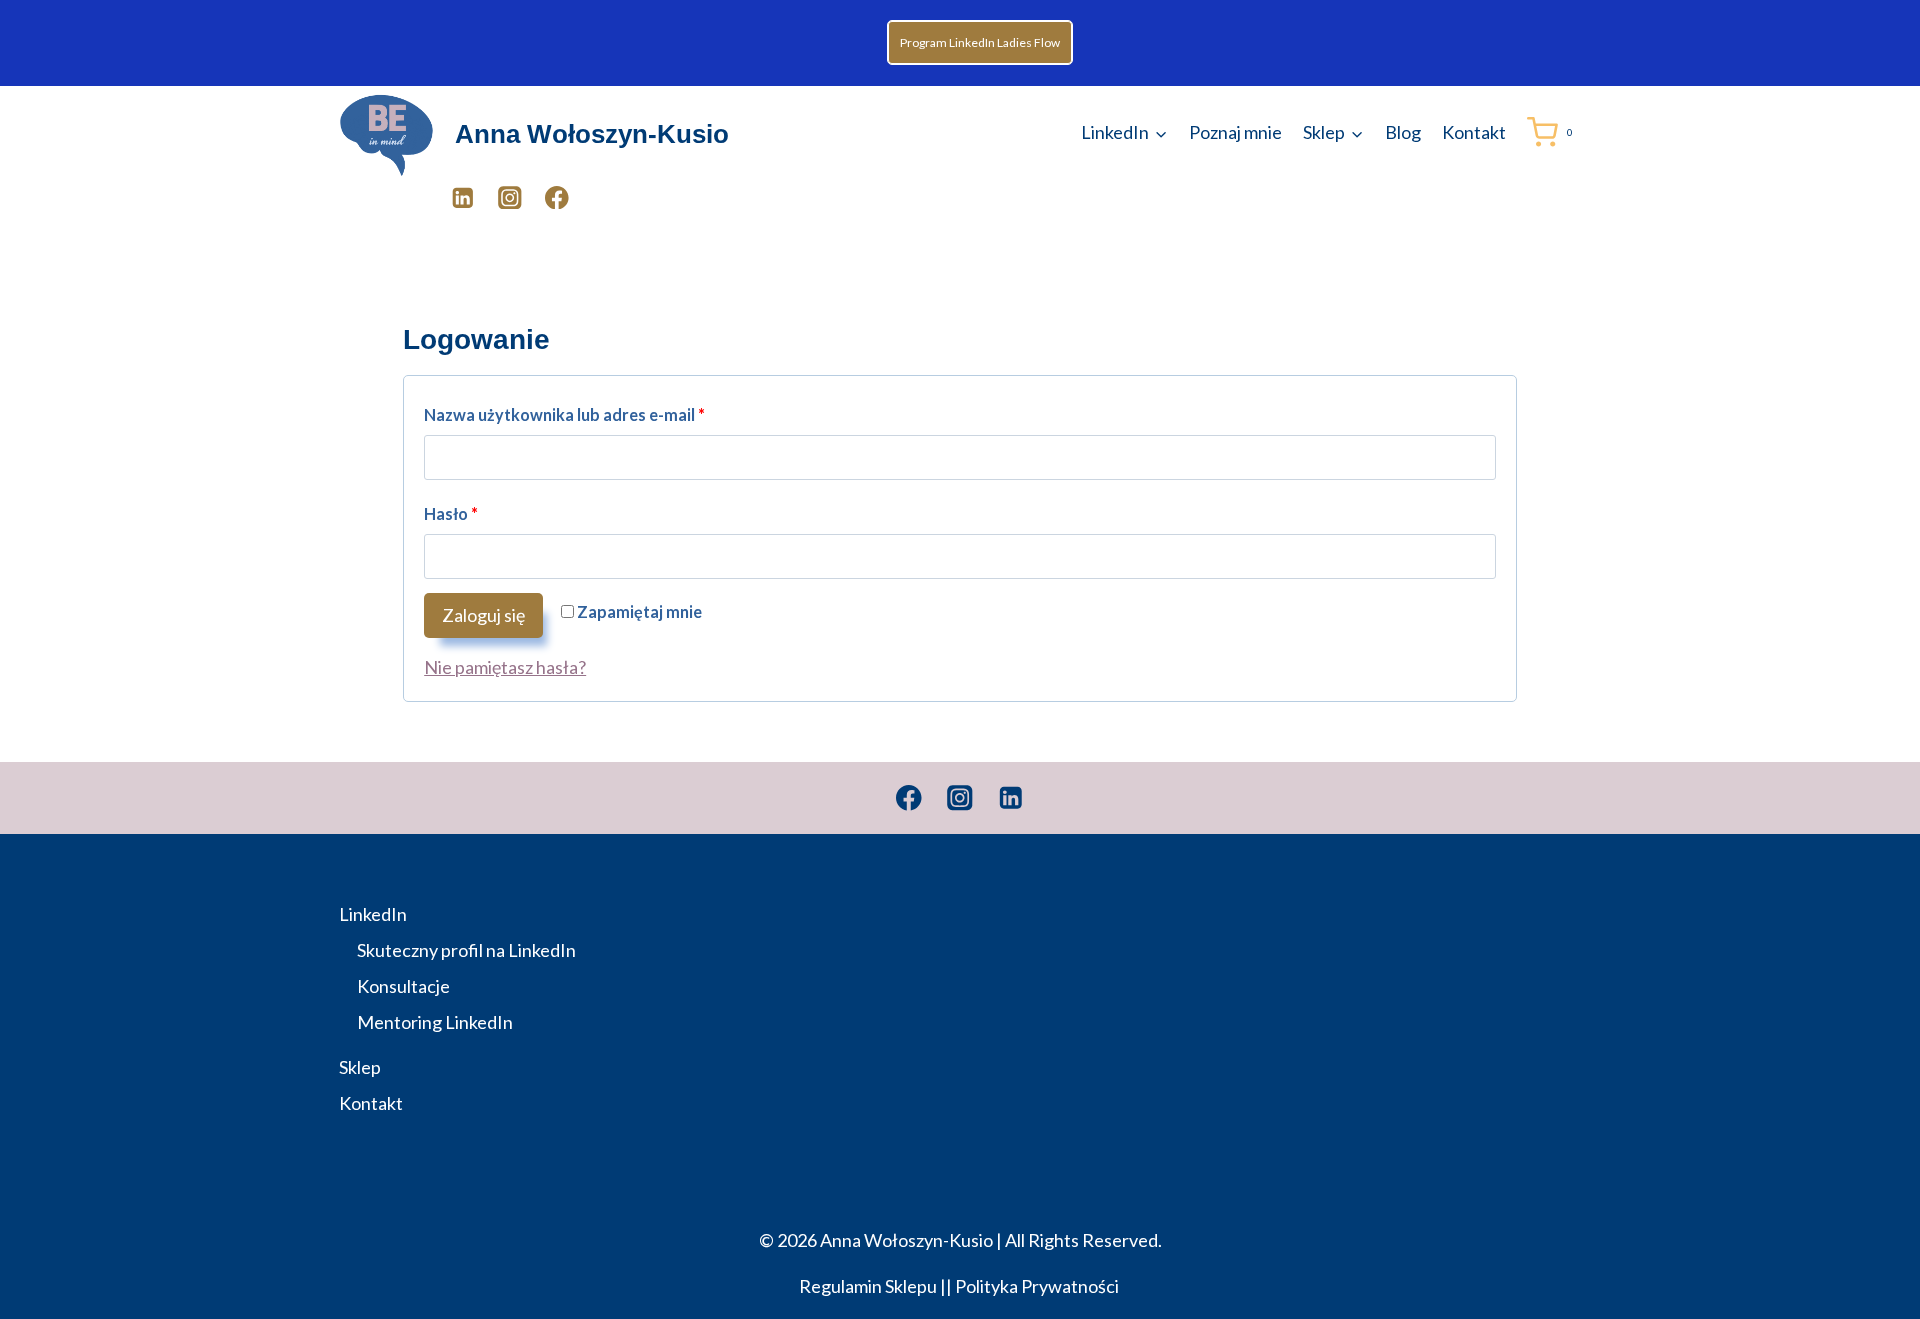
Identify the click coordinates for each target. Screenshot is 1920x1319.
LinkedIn (373, 914)
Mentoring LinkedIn (435, 1022)
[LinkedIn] (462, 197)
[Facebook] (556, 197)
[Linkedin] (1011, 797)
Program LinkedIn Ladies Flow (980, 42)
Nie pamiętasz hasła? (505, 667)
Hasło (459, 518)
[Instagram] (509, 197)
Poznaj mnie (1235, 132)
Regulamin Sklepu (868, 1286)
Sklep (360, 1067)
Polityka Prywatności (1038, 1286)
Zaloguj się (483, 615)
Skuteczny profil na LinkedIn (466, 950)
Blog (1403, 132)
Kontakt (1474, 132)
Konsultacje (403, 986)
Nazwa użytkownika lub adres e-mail (572, 419)
